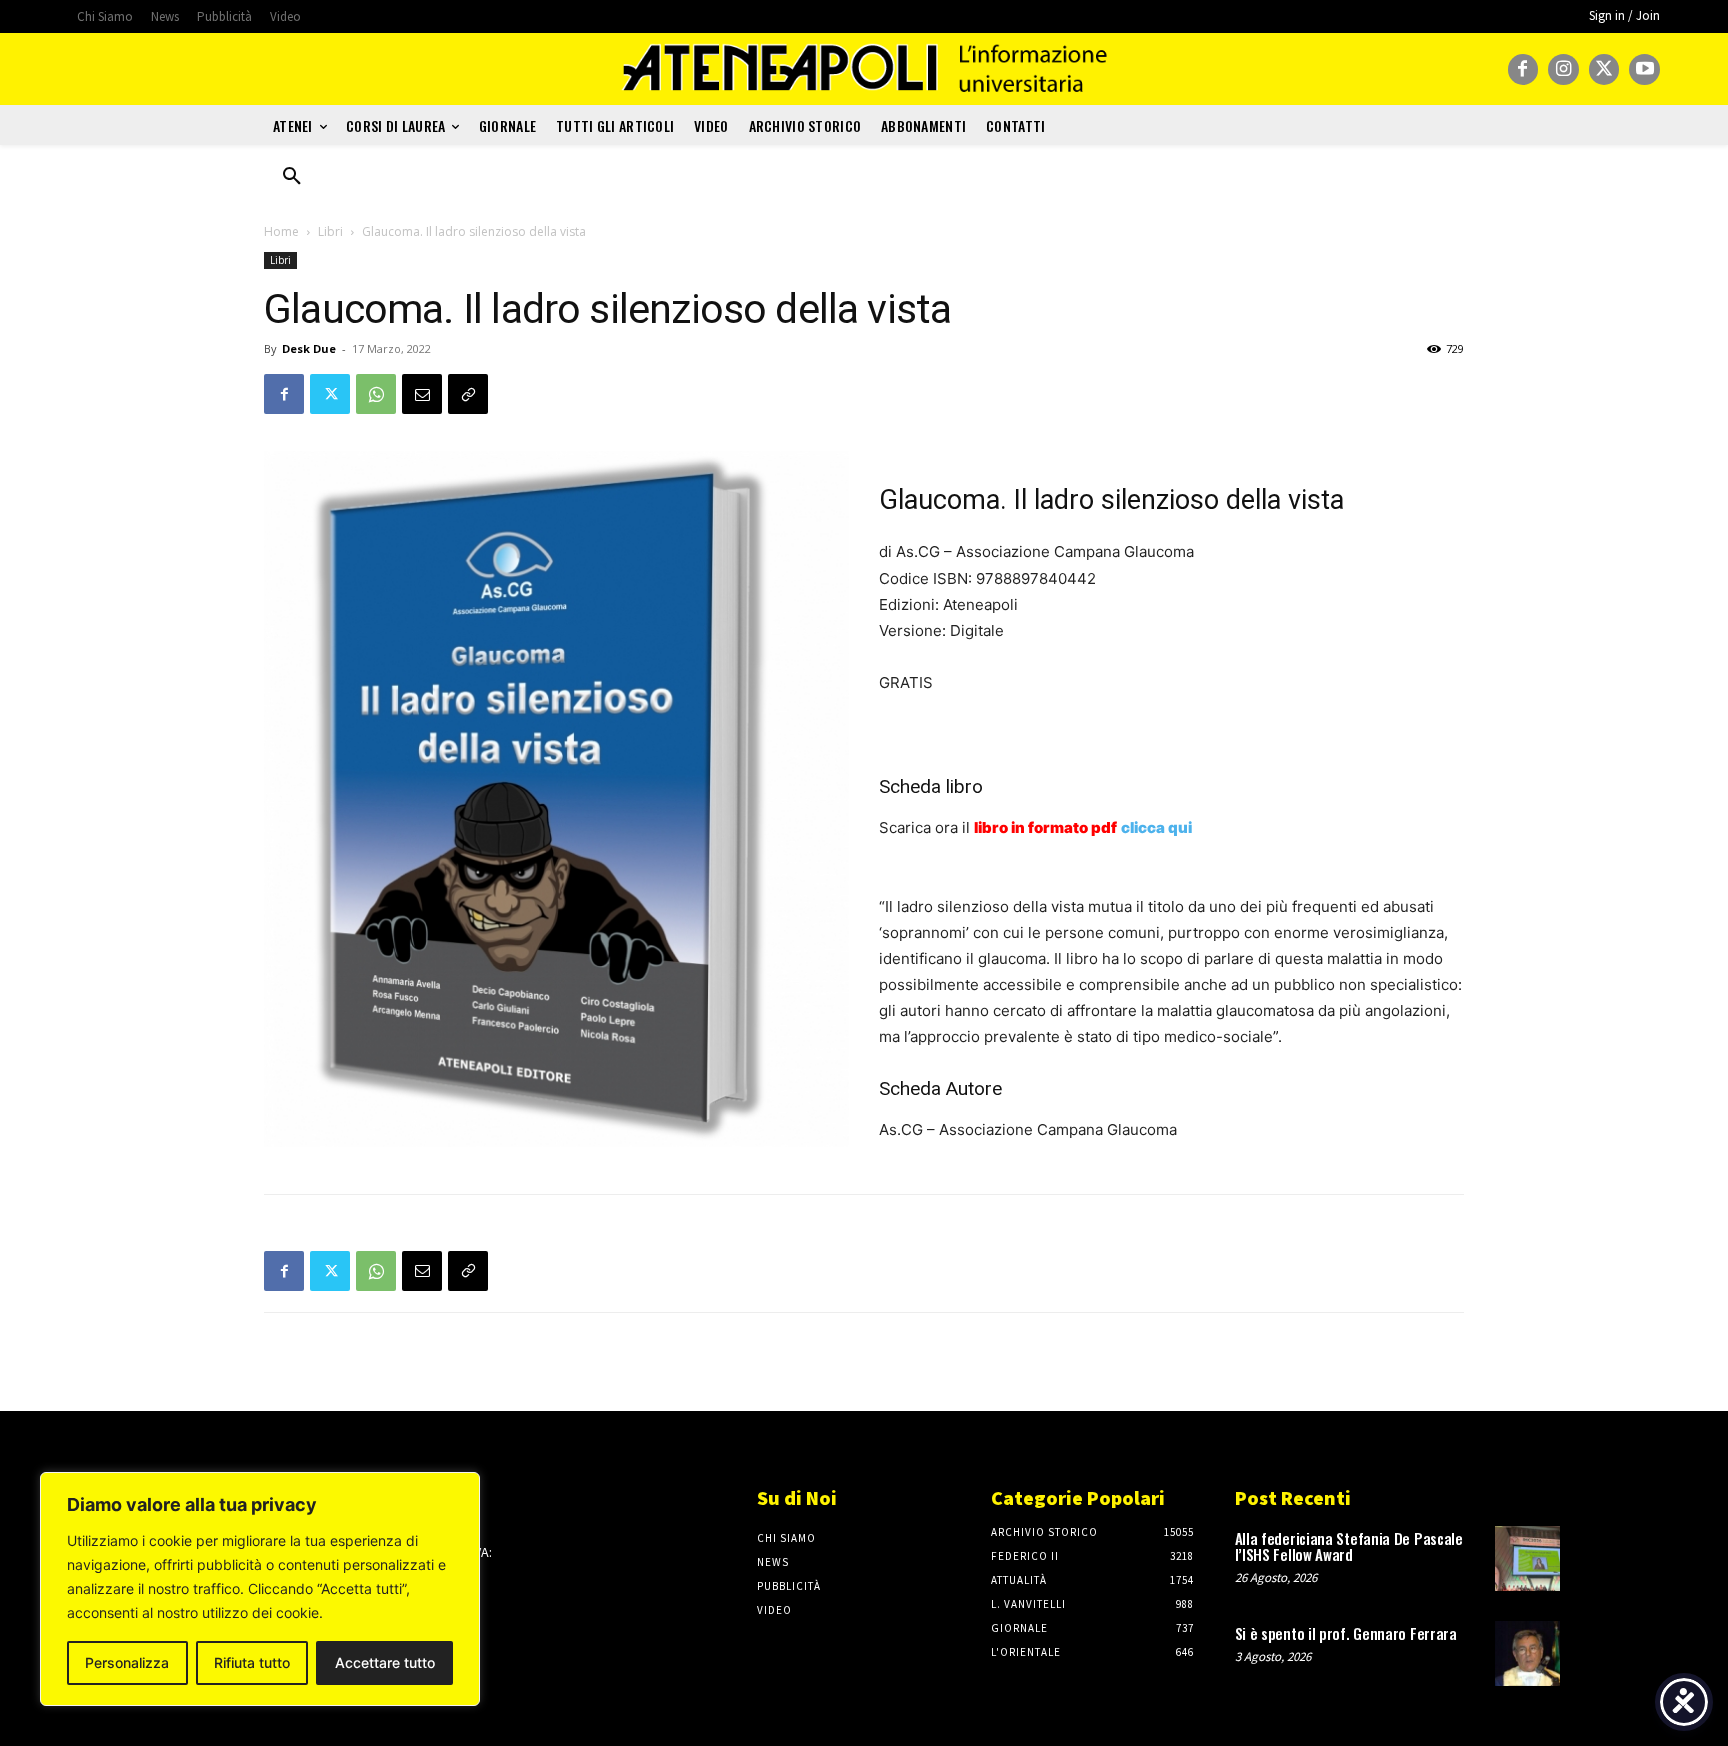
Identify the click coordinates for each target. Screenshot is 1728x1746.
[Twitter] (1604, 69)
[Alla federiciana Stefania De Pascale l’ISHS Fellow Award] (1527, 1558)
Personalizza (127, 1662)
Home (281, 231)
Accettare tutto (385, 1662)
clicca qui (1156, 827)
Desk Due (309, 348)
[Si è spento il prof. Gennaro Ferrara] (1527, 1653)
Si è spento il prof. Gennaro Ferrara (1346, 1633)
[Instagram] (1563, 69)
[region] (260, 1589)
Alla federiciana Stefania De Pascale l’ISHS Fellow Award (1349, 1546)
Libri (330, 231)
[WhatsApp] (376, 394)
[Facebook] (1523, 69)
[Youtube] (1644, 69)
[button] (292, 177)
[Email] (422, 394)
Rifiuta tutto (252, 1662)
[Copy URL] (468, 394)
